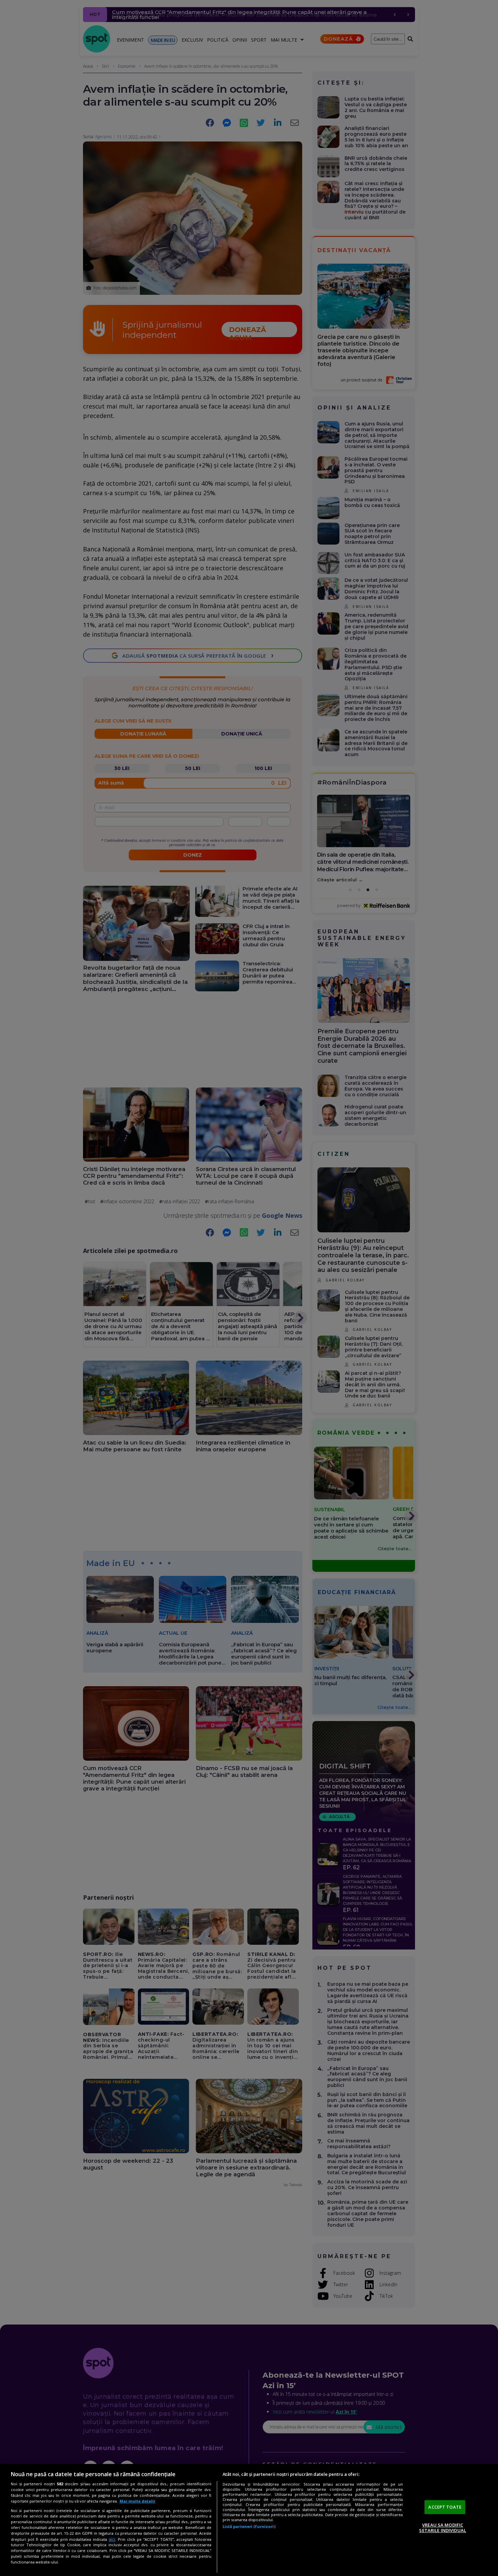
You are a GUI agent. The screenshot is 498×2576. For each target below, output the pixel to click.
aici (112, 2539)
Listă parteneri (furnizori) (249, 2526)
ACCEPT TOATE (445, 2507)
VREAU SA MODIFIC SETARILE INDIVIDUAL (442, 2528)
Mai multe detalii (137, 2501)
